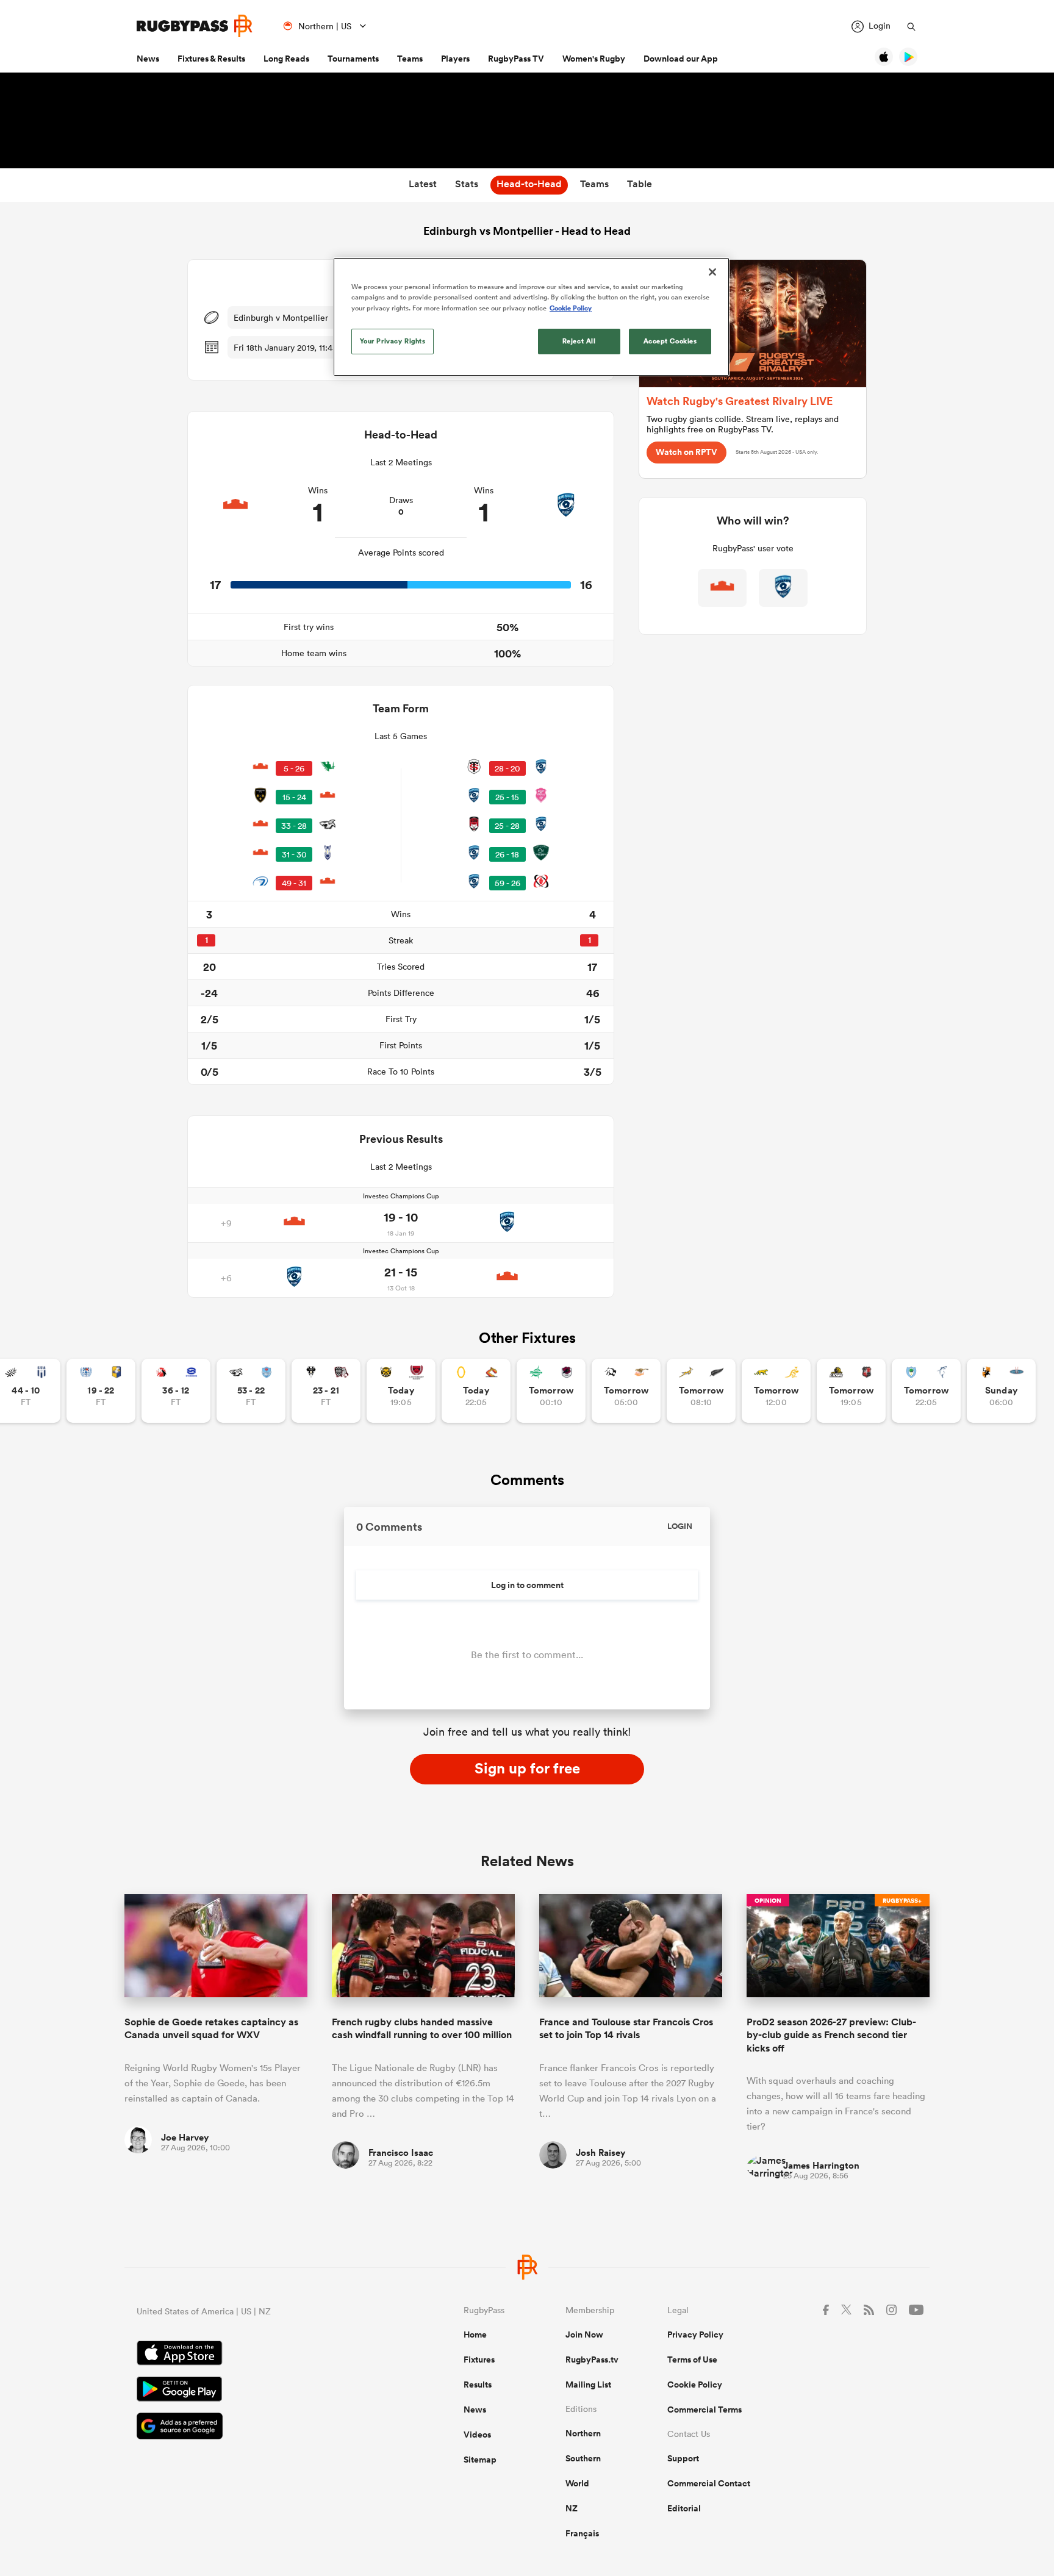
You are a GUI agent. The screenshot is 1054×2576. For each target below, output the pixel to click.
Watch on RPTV (687, 452)
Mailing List (588, 2385)
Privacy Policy (695, 2334)
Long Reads (286, 59)
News (148, 59)
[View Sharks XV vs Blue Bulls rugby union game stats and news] (251, 1391)
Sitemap (480, 2460)
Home (475, 2334)
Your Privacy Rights (393, 341)
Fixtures (479, 2360)
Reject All (579, 341)
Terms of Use (692, 2360)
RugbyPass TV (516, 59)
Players (455, 59)
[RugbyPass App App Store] (257, 2355)
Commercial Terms (704, 2410)
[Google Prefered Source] (257, 2428)
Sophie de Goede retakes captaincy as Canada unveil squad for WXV (211, 2028)
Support (683, 2458)
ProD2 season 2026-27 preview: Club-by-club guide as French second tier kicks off (831, 2035)
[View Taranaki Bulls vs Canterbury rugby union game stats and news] (401, 1391)
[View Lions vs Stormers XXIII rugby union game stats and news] (176, 1391)
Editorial (684, 2508)
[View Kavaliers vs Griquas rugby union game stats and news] (1001, 1391)
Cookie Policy (695, 2385)
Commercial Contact (709, 2483)
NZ (572, 2508)
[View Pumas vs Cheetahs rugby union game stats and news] (626, 1391)
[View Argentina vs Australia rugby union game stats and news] (776, 1391)
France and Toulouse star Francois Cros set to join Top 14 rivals (626, 2028)
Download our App (681, 59)
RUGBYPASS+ (902, 1901)
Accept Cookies (670, 341)
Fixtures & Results (211, 59)
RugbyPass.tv (592, 2360)
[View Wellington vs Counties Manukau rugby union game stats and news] (851, 1391)
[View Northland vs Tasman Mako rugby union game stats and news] (926, 1391)
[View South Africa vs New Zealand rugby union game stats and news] (701, 1391)
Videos (477, 2435)
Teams (410, 59)
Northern (583, 2433)
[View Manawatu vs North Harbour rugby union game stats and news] (551, 1391)
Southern (583, 2458)
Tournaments (353, 59)
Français (582, 2533)
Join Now (584, 2334)
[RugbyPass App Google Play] (257, 2391)
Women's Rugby (594, 59)
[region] (531, 317)
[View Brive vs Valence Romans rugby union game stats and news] (326, 1391)
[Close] (712, 272)
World (577, 2483)
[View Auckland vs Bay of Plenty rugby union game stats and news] (101, 1391)
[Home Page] (195, 26)
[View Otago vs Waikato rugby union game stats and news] (476, 1391)
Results (478, 2385)
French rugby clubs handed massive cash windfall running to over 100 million (422, 2028)
